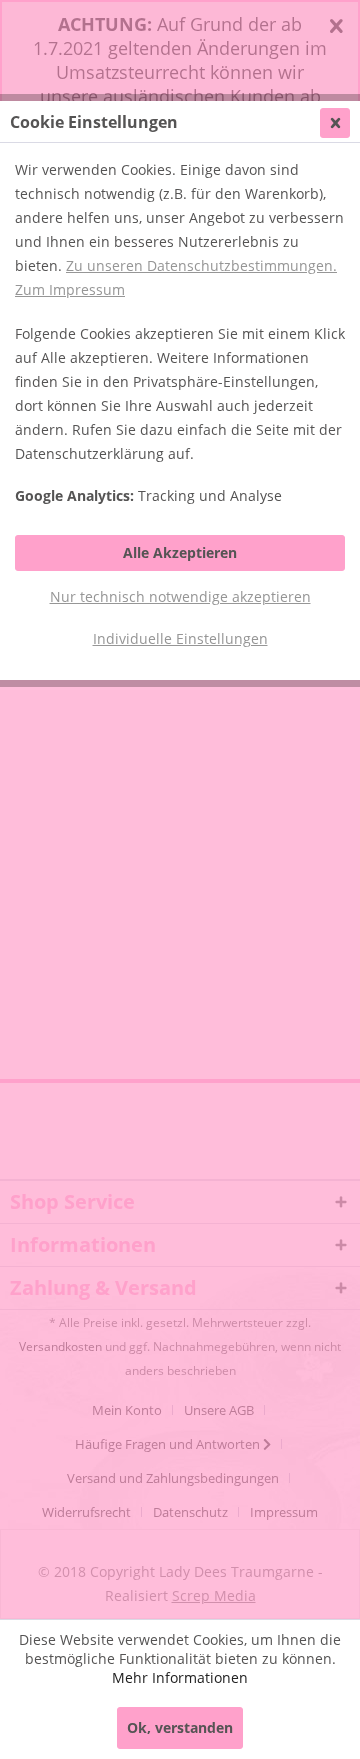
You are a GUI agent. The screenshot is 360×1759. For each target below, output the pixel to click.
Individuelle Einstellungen (180, 638)
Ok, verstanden (180, 1727)
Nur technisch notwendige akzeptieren (180, 596)
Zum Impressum (70, 289)
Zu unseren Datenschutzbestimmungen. (201, 265)
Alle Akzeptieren (180, 552)
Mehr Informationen (180, 1677)
